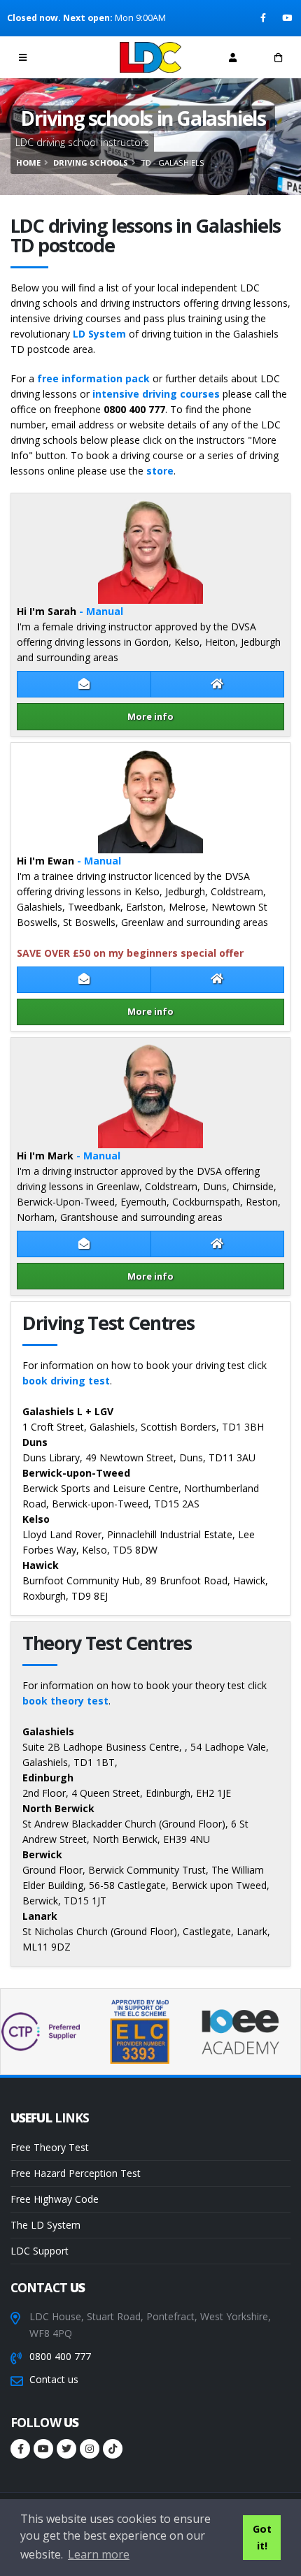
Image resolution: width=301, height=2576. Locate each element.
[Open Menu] (23, 57)
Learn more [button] (99, 2554)
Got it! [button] (262, 2537)
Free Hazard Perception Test (76, 2173)
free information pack (93, 378)
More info (150, 716)
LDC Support (40, 2251)
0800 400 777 (60, 2356)
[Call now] (69, 57)
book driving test (66, 1381)
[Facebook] (264, 18)
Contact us (54, 2379)
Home (28, 162)
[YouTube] (288, 18)
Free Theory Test (50, 2147)
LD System (99, 334)
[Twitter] (66, 2449)
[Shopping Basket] (278, 57)
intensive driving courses (156, 394)
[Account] (233, 57)
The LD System (45, 2225)
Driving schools (91, 162)
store (160, 471)
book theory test (65, 1701)
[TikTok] (113, 2449)
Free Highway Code (55, 2199)
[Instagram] (90, 2449)
